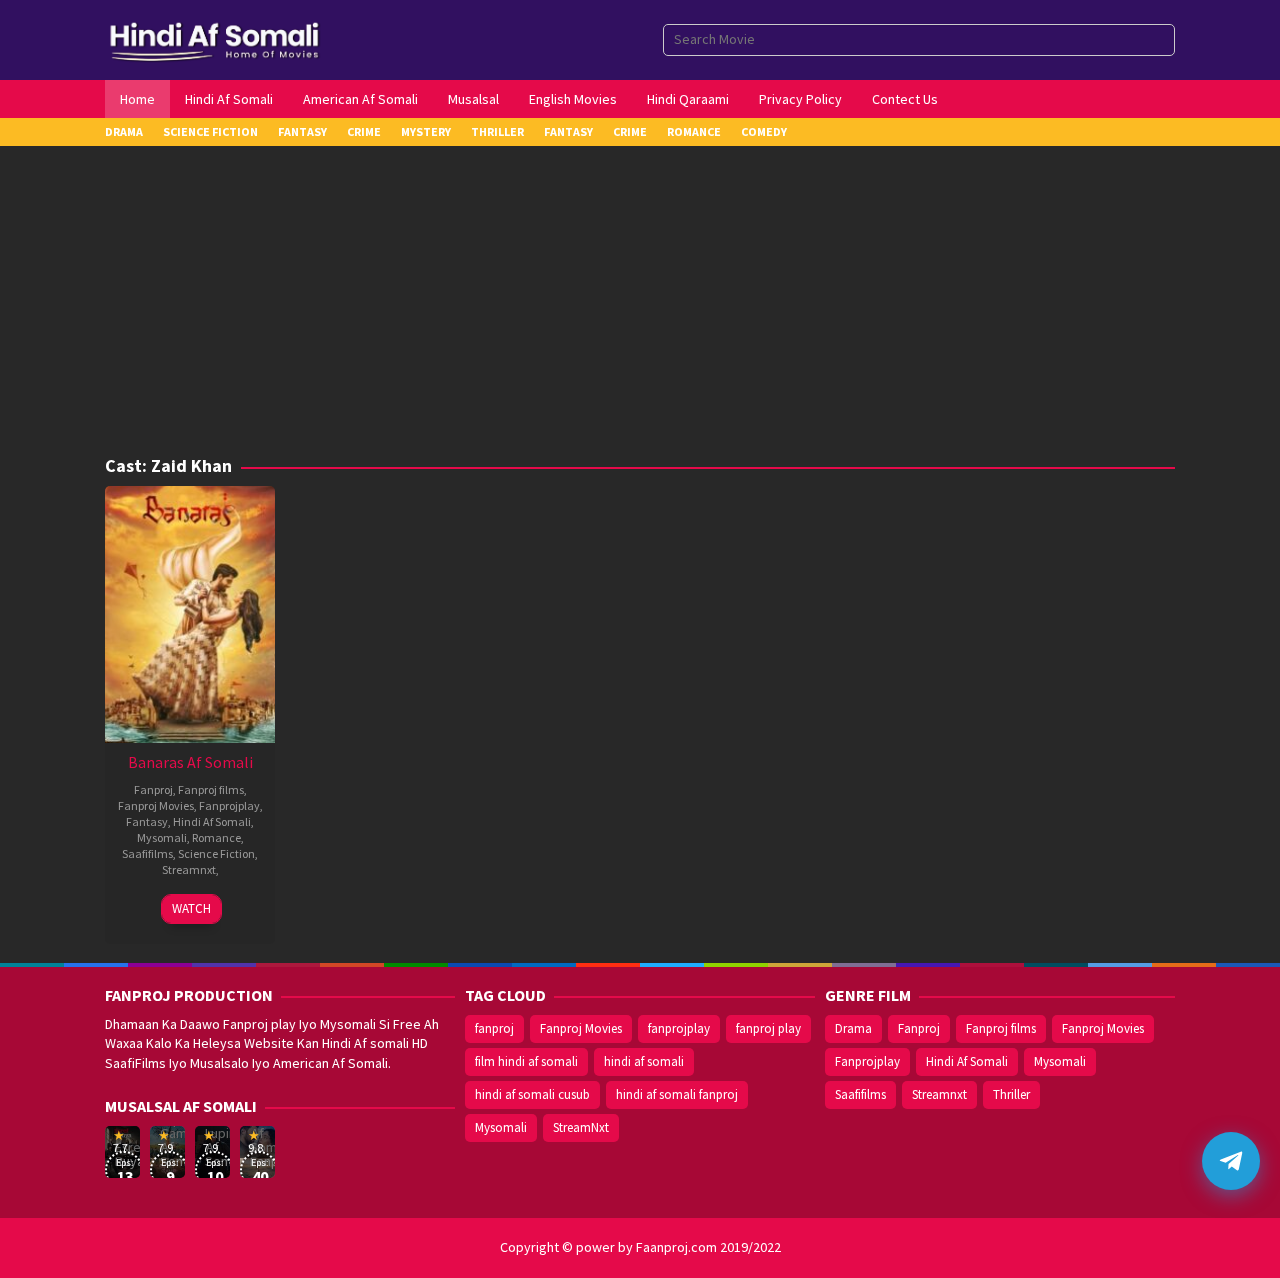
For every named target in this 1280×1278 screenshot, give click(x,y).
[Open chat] (1231, 1161)
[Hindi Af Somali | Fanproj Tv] (214, 38)
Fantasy (147, 821)
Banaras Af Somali (190, 762)
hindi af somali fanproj (677, 1094)
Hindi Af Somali (212, 821)
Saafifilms (147, 853)
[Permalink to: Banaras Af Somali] (190, 612)
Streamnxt (189, 869)
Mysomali (162, 837)
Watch (191, 908)
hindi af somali (644, 1061)
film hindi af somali (526, 1061)
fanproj (494, 1028)
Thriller (1011, 1094)
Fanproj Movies (156, 805)
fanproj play (768, 1028)
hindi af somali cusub (532, 1094)
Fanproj (153, 789)
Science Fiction (216, 853)
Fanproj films (211, 789)
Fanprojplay (229, 805)
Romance (216, 837)
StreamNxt (581, 1127)
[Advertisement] (640, 306)
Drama (853, 1028)
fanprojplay (679, 1028)
